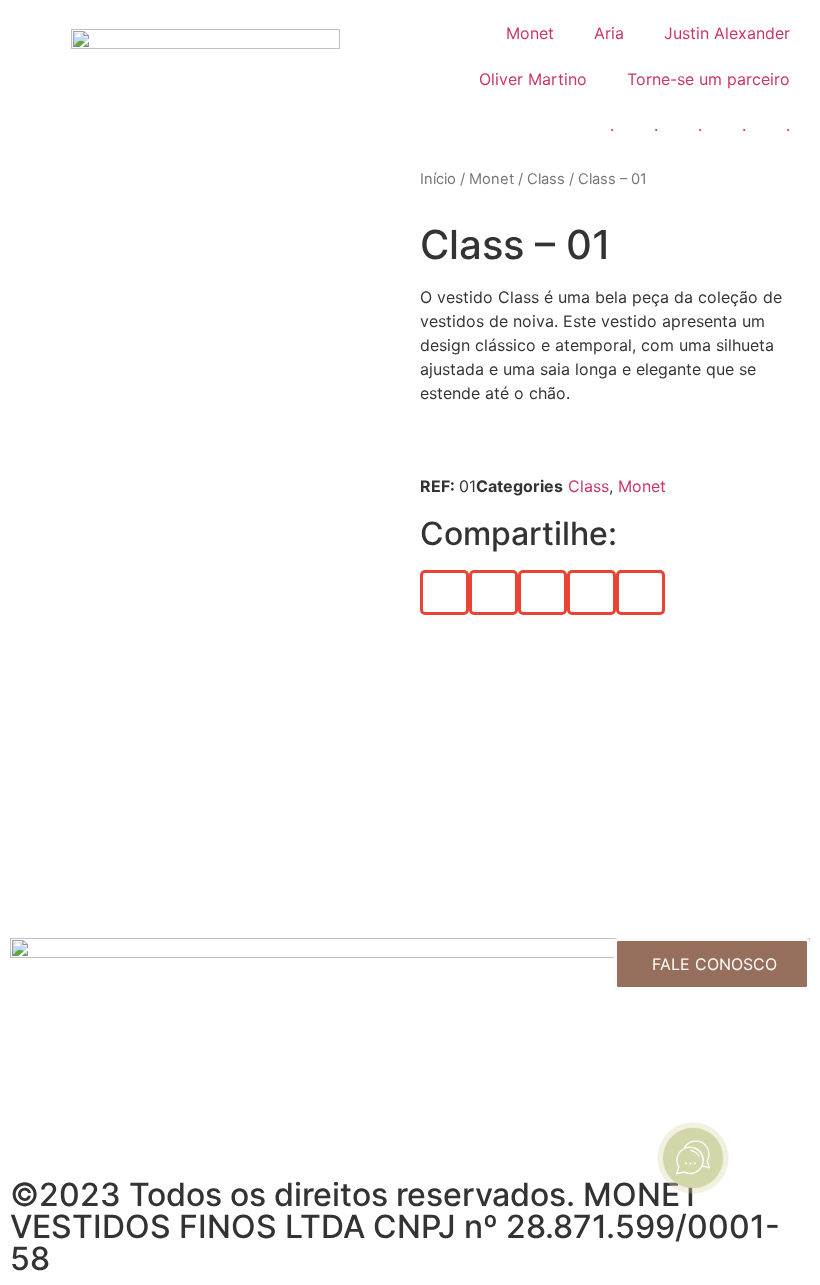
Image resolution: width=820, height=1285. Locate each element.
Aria (609, 33)
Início (438, 179)
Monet (530, 33)
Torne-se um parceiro (708, 79)
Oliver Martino (533, 79)
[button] (444, 592)
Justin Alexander (727, 33)
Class (546, 179)
